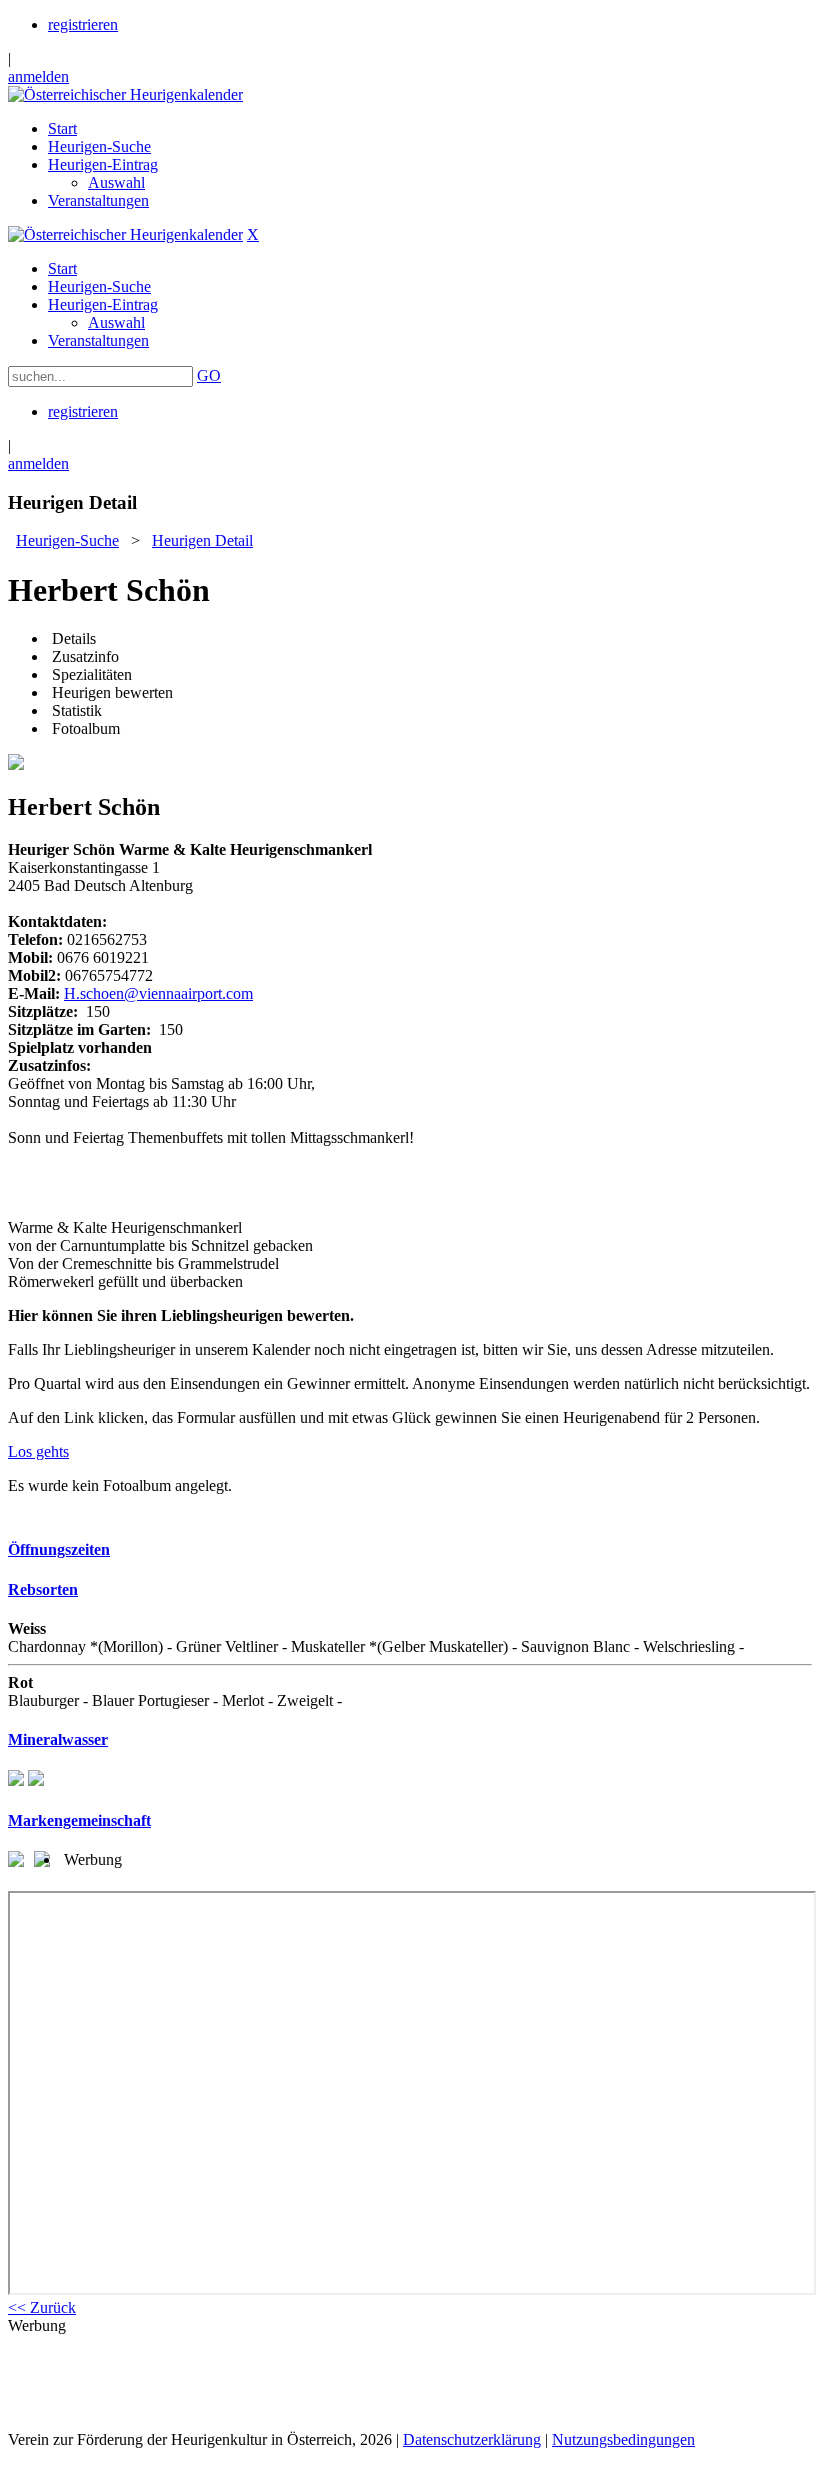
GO (209, 375)
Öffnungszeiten (59, 1549)
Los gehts (38, 1451)
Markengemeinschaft (79, 1820)
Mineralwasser (58, 1739)
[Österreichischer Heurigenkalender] (125, 94)
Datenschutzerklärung (472, 2439)
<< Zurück (42, 2307)
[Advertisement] (410, 2381)
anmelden (38, 76)
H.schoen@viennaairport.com (158, 993)
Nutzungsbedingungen (623, 2439)
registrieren (83, 24)
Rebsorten (43, 1589)
